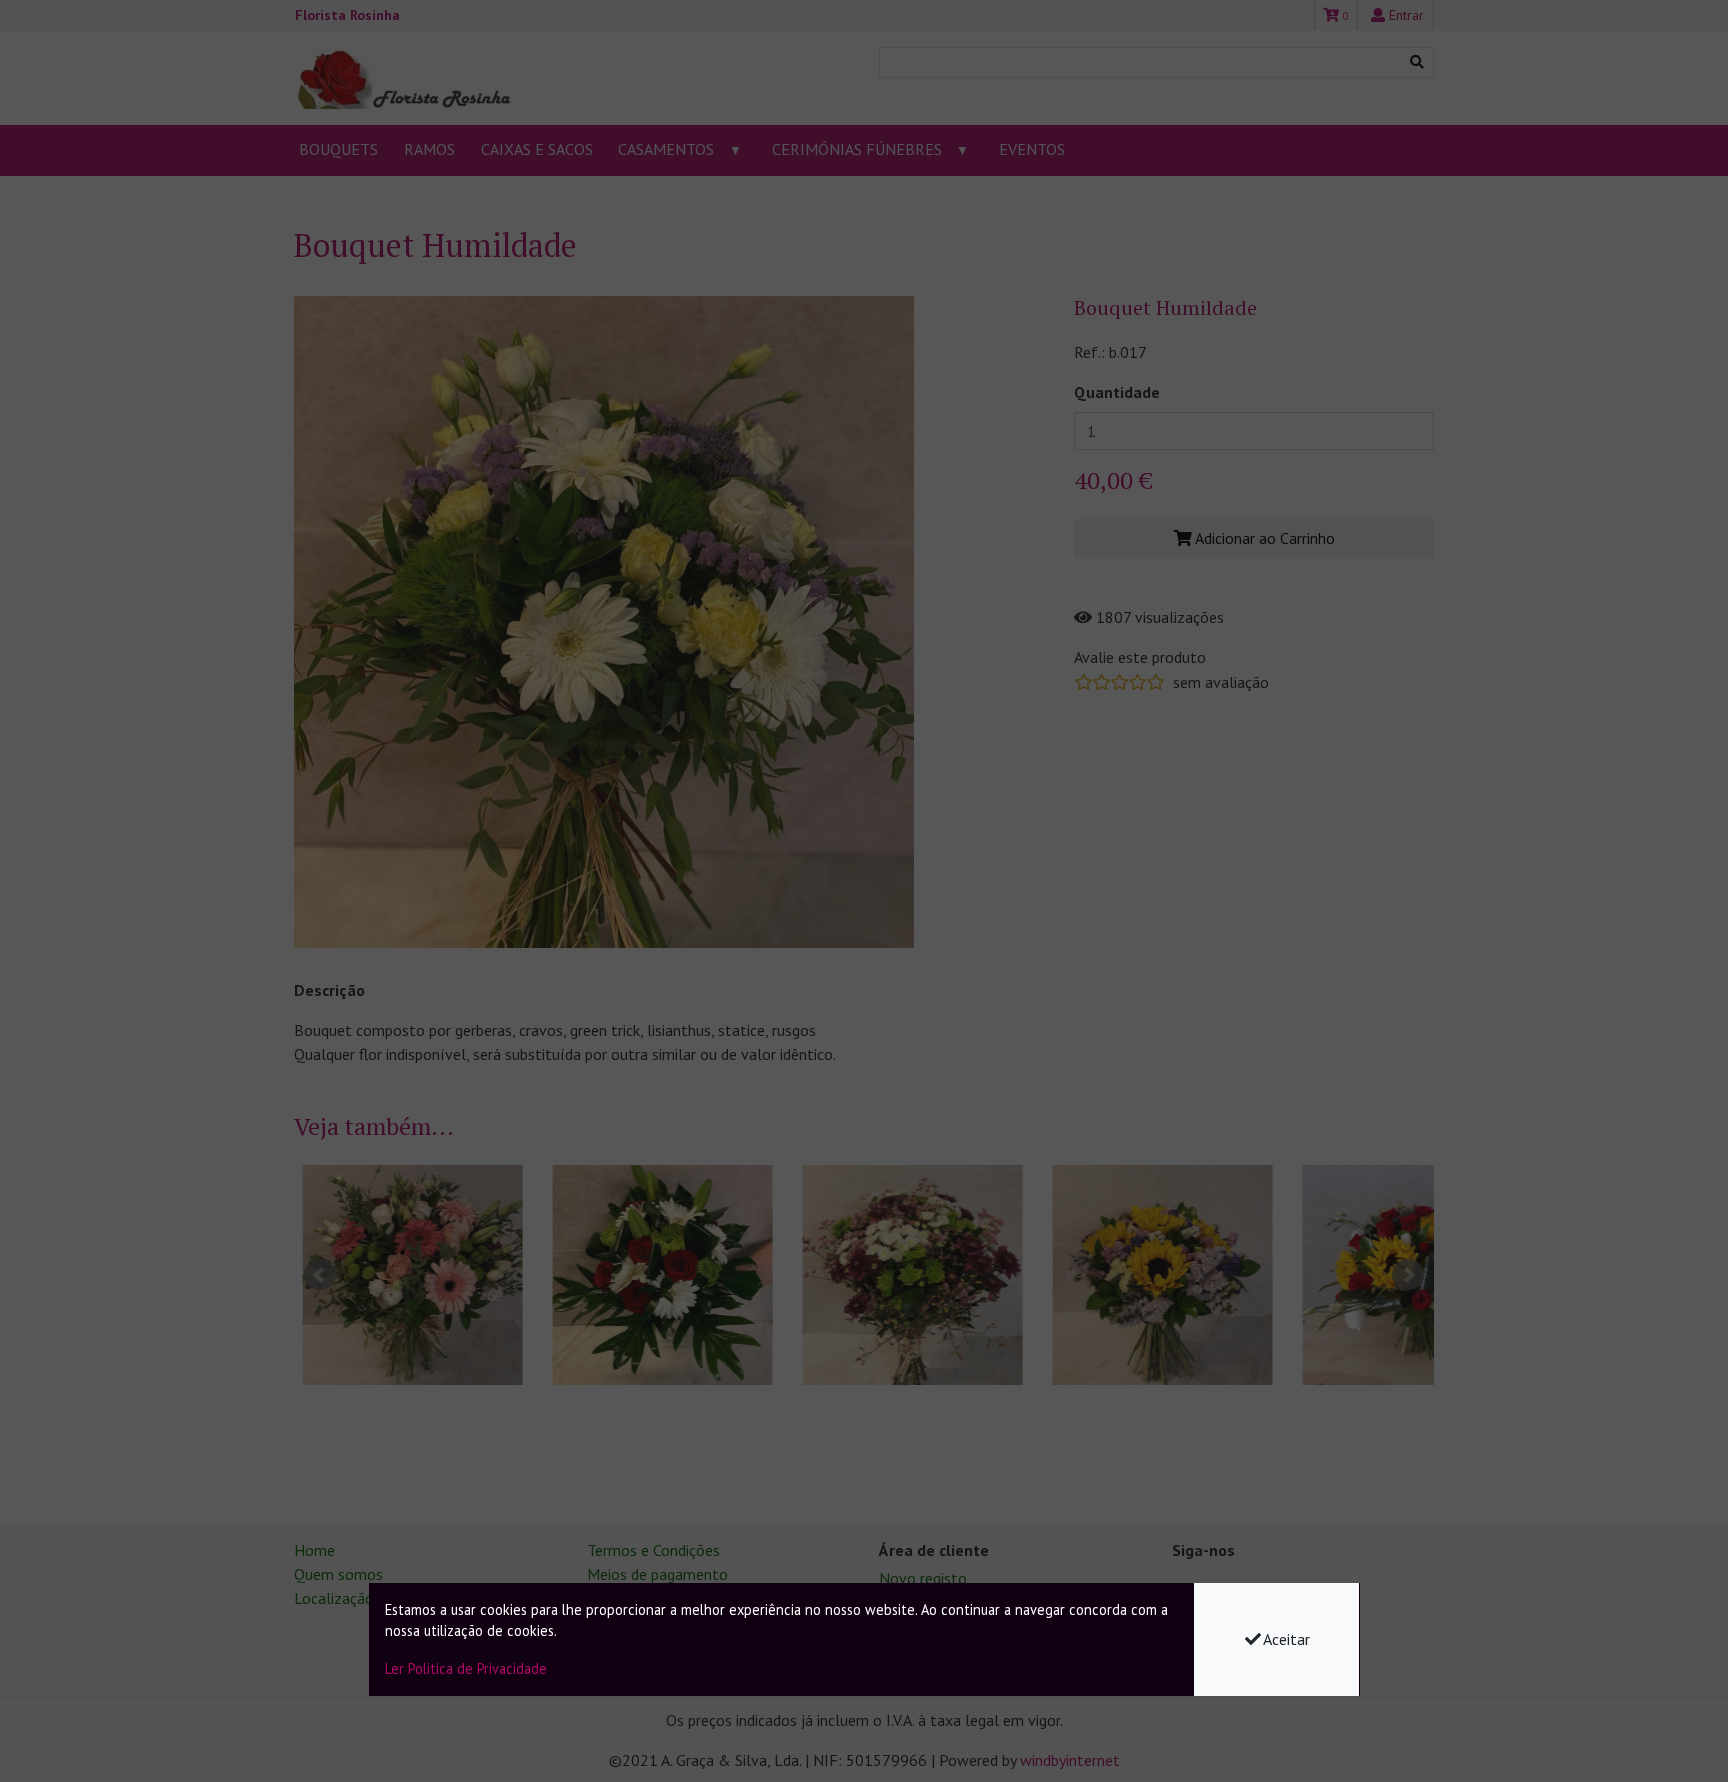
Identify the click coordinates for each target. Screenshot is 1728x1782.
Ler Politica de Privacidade (466, 1668)
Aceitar (1286, 1639)
